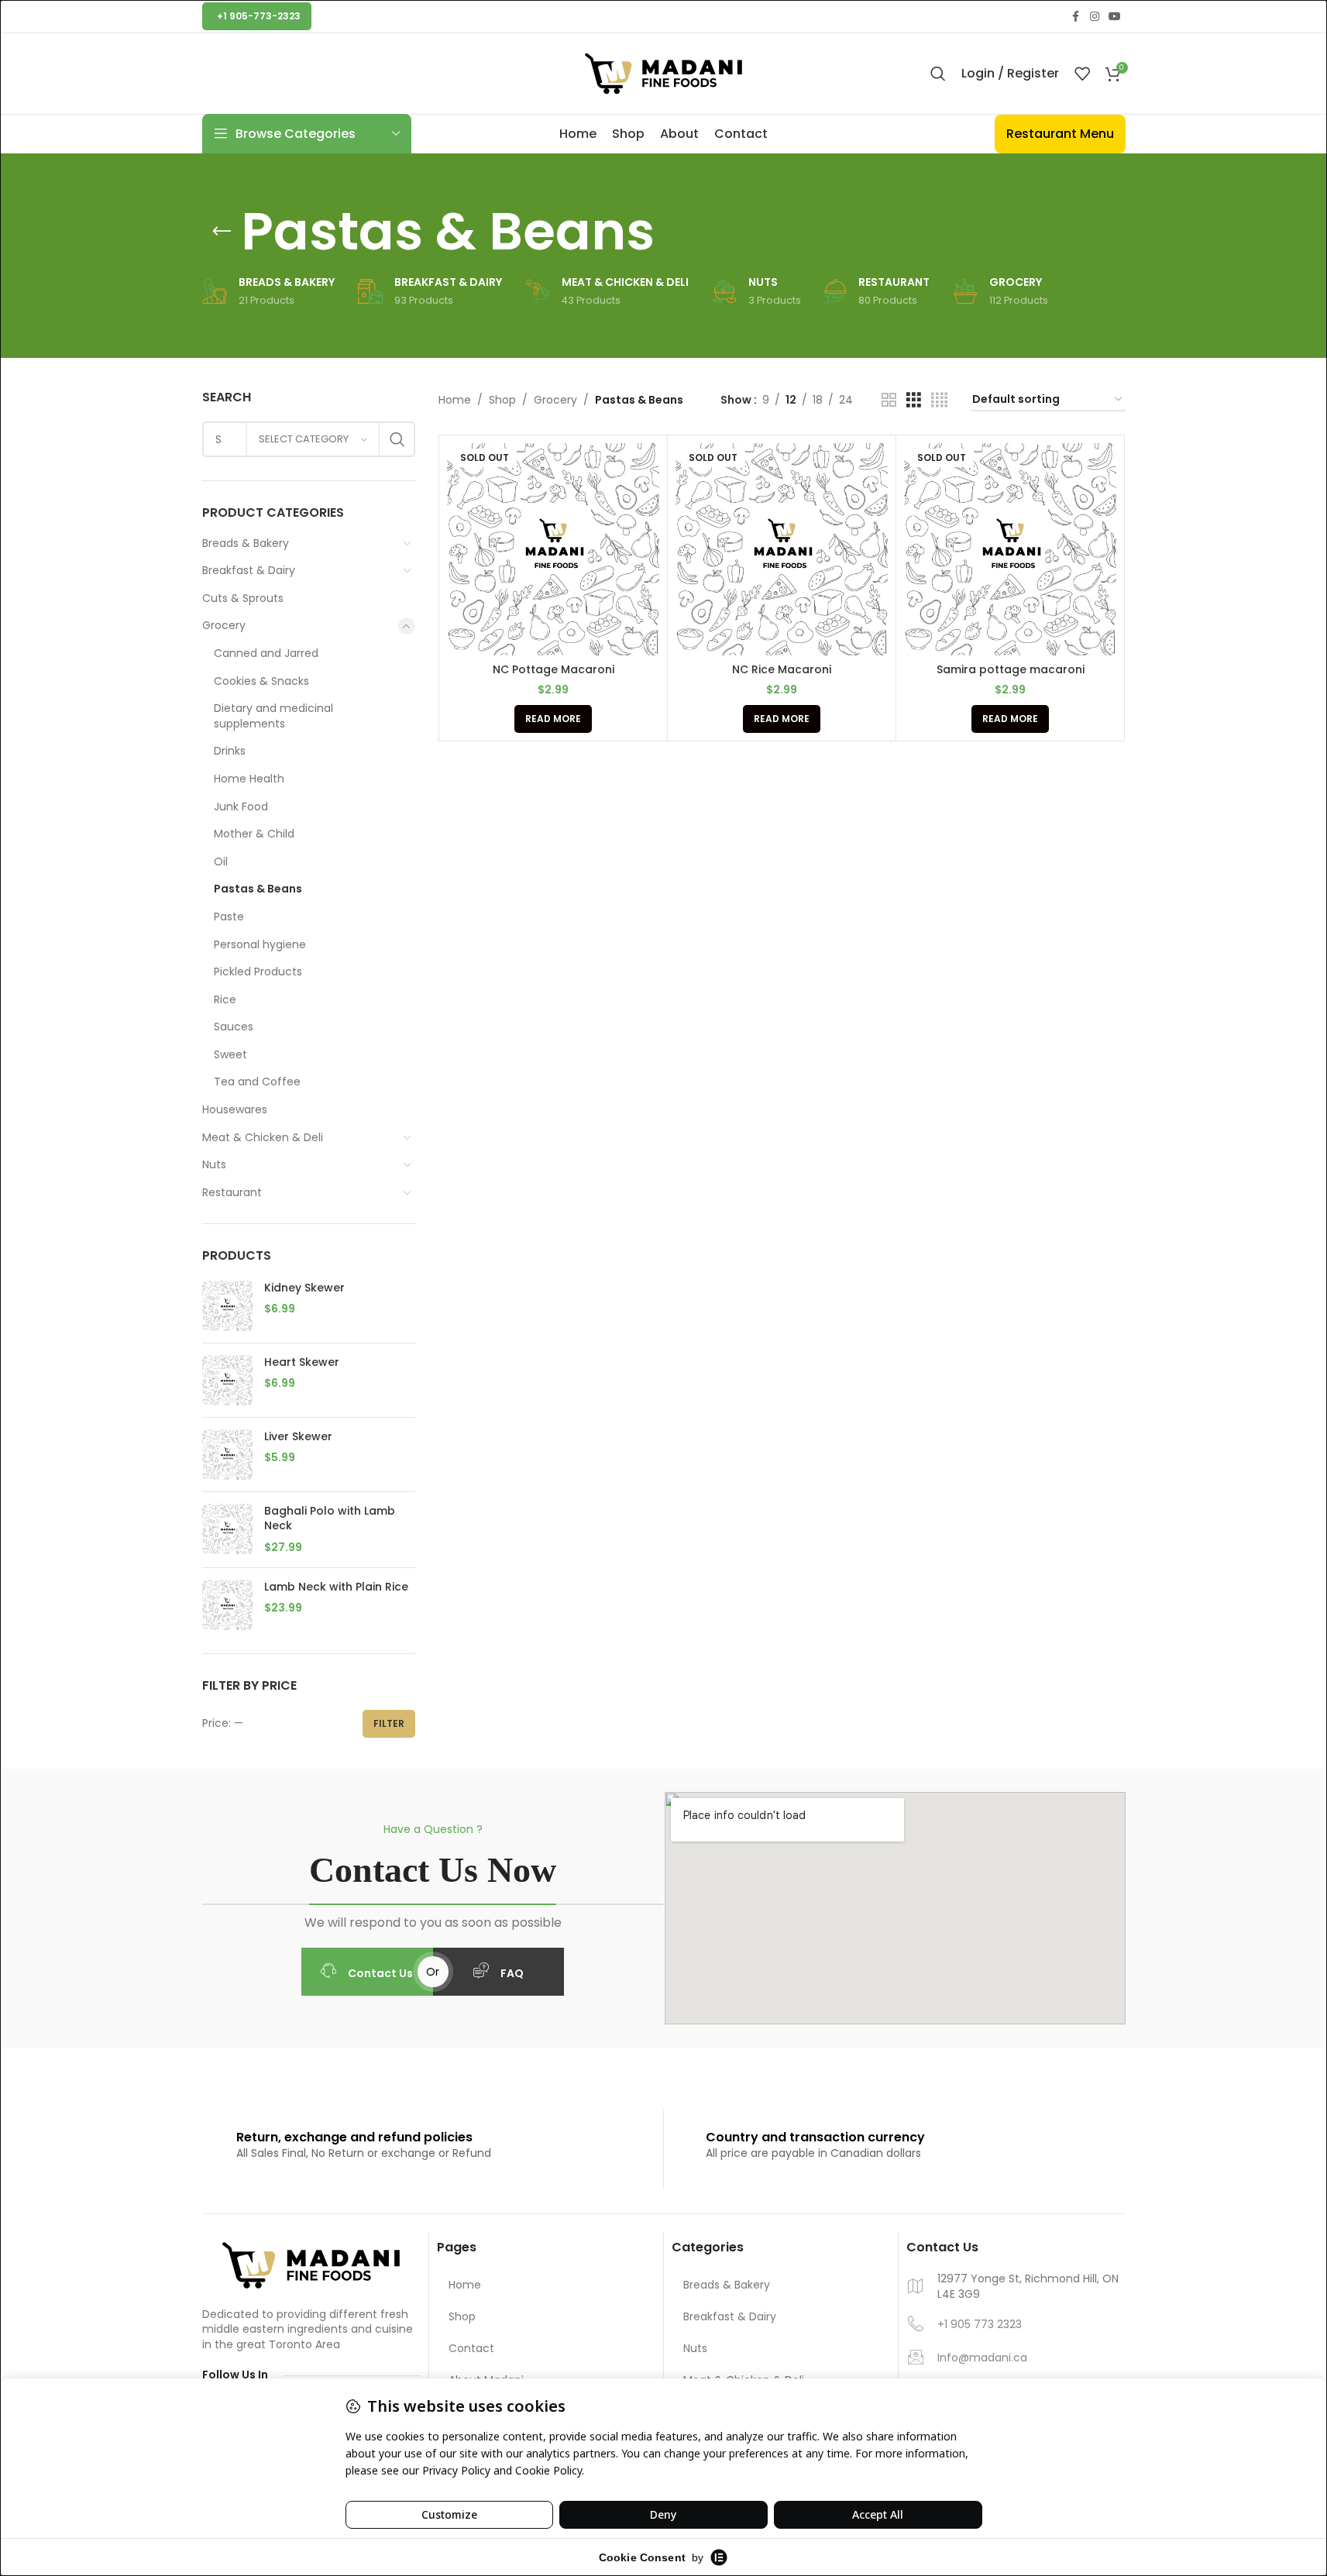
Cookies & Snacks (261, 681)
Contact (471, 2348)
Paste (229, 917)
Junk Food (241, 807)
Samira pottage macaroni (1011, 669)
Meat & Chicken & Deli (263, 1137)
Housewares (235, 1109)
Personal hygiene (260, 944)
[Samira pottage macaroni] (1010, 549)
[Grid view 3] (914, 400)
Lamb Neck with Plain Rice (336, 1587)
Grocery (224, 625)
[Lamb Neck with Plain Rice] (227, 1605)
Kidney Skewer (304, 1288)
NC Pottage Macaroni (553, 669)
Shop (502, 400)
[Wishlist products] (1082, 74)
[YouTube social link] (1115, 17)
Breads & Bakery (246, 543)
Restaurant (232, 1192)
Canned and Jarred (266, 653)
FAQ (512, 1973)
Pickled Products (258, 972)
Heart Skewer (302, 1362)
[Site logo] (664, 73)
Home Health (249, 779)
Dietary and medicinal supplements (273, 716)
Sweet (230, 1054)
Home (455, 400)
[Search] (938, 74)
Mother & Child (254, 834)
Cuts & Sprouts (243, 598)
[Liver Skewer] (227, 1455)
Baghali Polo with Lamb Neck (330, 1519)
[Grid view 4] (939, 400)
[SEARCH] (397, 439)
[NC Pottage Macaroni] (553, 549)
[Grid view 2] (889, 400)
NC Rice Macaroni (782, 669)
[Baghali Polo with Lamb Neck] (227, 1530)
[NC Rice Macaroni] (782, 549)
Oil (221, 862)
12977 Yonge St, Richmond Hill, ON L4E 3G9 (1028, 2287)
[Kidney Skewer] (227, 1306)
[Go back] (222, 232)
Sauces (234, 1027)
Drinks (230, 751)
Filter (389, 1723)
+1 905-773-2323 (259, 16)
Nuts (214, 1164)
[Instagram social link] (1095, 17)
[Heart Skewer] (227, 1380)
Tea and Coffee (257, 1082)
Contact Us (380, 1973)
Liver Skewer (298, 1437)
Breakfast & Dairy (249, 570)
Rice (225, 999)
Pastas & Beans (258, 889)
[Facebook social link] (1076, 17)
